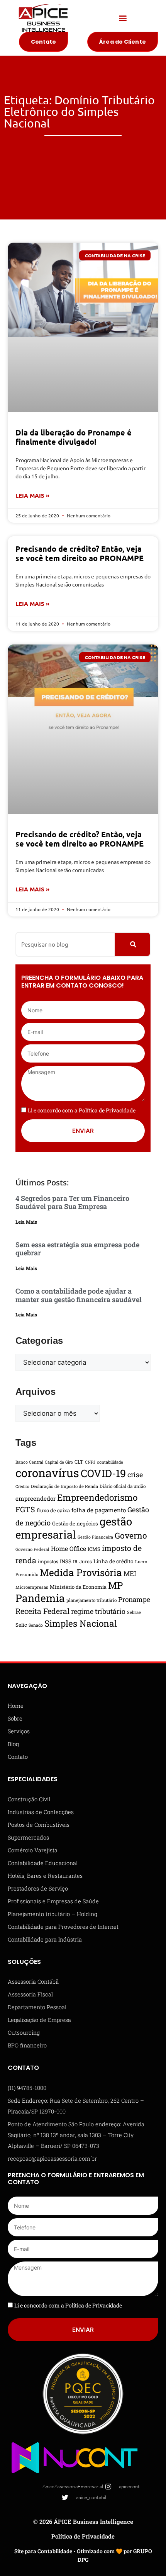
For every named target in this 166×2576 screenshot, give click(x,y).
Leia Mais (26, 1222)
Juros (86, 1561)
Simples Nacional (81, 1623)
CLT (79, 1462)
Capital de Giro (59, 1462)
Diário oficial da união (123, 1486)
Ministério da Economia (78, 1587)
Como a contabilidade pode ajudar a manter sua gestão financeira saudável (79, 1295)
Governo (131, 1535)
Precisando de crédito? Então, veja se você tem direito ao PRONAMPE (80, 553)
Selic (21, 1625)
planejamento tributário (91, 1600)
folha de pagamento (99, 1510)
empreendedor (36, 1498)
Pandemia (40, 1598)
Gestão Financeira (95, 1537)
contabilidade (110, 1462)
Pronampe (134, 1599)
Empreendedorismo (97, 1497)
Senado (36, 1625)
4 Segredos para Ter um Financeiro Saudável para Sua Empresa (72, 1202)
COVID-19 (103, 1473)
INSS (66, 1561)
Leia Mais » (32, 495)
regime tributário (98, 1611)
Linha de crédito (113, 1561)
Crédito (22, 1486)
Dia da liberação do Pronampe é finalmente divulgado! (74, 437)
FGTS (25, 1509)
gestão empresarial (74, 1528)
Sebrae (134, 1612)
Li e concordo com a (82, 1110)
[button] (123, 18)
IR (75, 1562)
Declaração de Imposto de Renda (64, 1486)
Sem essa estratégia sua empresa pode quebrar (77, 1249)
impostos (48, 1561)
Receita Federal (42, 1611)
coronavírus (47, 1473)
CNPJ (90, 1462)
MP (115, 1585)
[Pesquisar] (132, 944)
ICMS (94, 1549)
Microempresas (32, 1587)
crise (135, 1474)
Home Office (69, 1548)
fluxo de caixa (53, 1510)
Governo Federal (32, 1549)
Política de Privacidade (83, 2536)
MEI (130, 1574)
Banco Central (29, 1462)
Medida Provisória (81, 1572)
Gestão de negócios (75, 1523)
